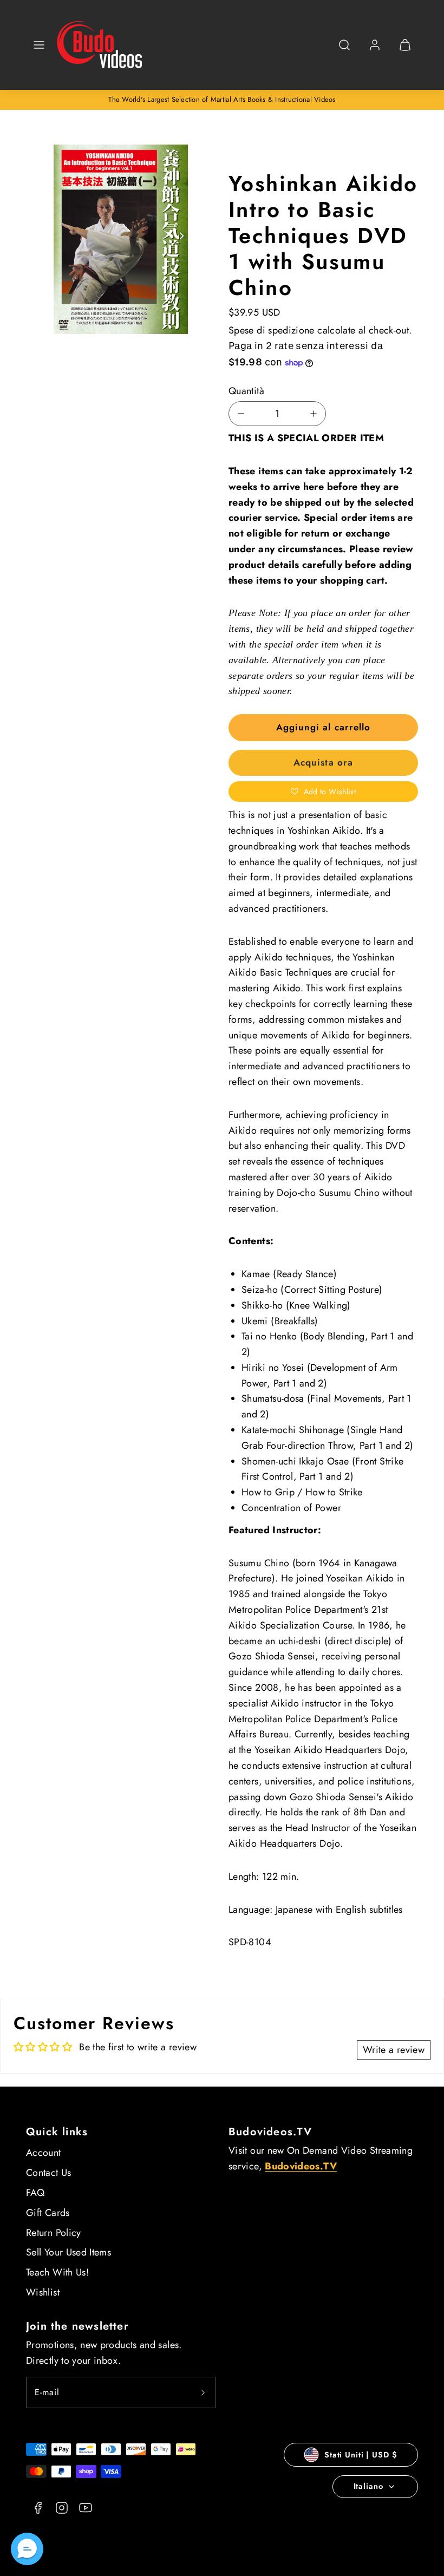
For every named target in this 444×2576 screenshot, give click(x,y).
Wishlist (43, 2292)
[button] (39, 45)
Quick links (57, 2132)
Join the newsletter (77, 2326)
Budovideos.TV (270, 2132)
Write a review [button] (394, 2050)
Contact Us (49, 2173)
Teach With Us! (57, 2272)
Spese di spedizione (272, 330)
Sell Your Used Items (68, 2252)
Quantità (246, 391)
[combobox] (344, 51)
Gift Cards (48, 2213)
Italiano (368, 2486)
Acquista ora (323, 762)
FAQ (35, 2193)
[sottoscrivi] (203, 2392)
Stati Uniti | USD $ (361, 2455)
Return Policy (54, 2233)
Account (44, 2153)
